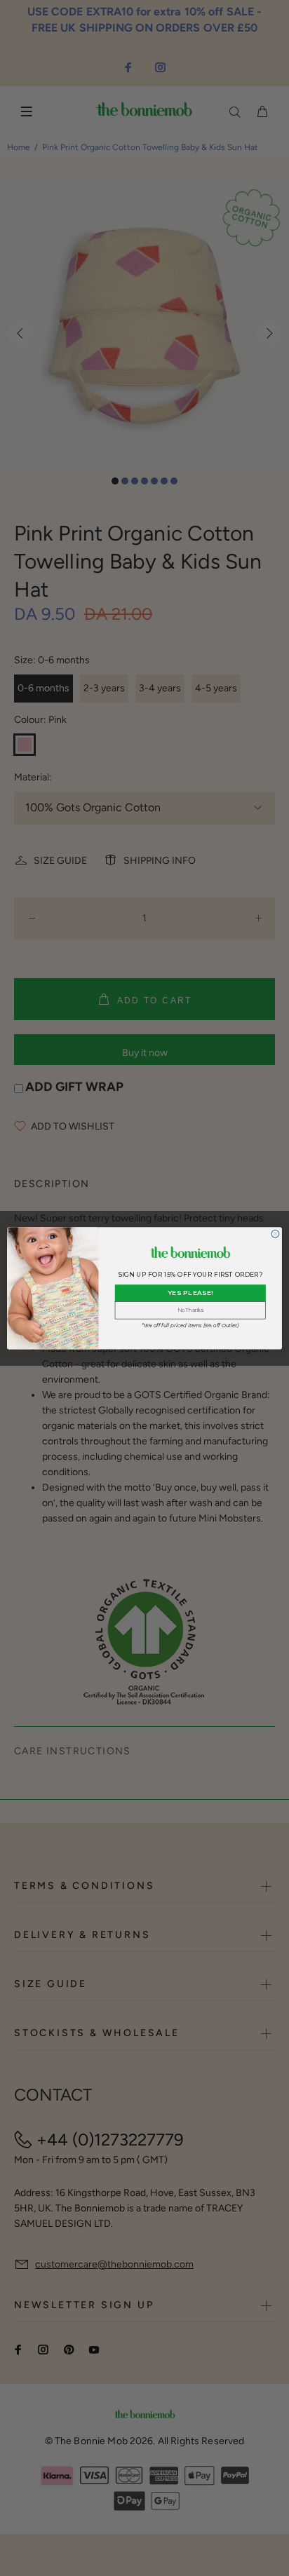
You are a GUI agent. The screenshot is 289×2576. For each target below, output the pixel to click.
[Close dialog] (275, 1234)
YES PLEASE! (190, 1293)
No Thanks (190, 1310)
